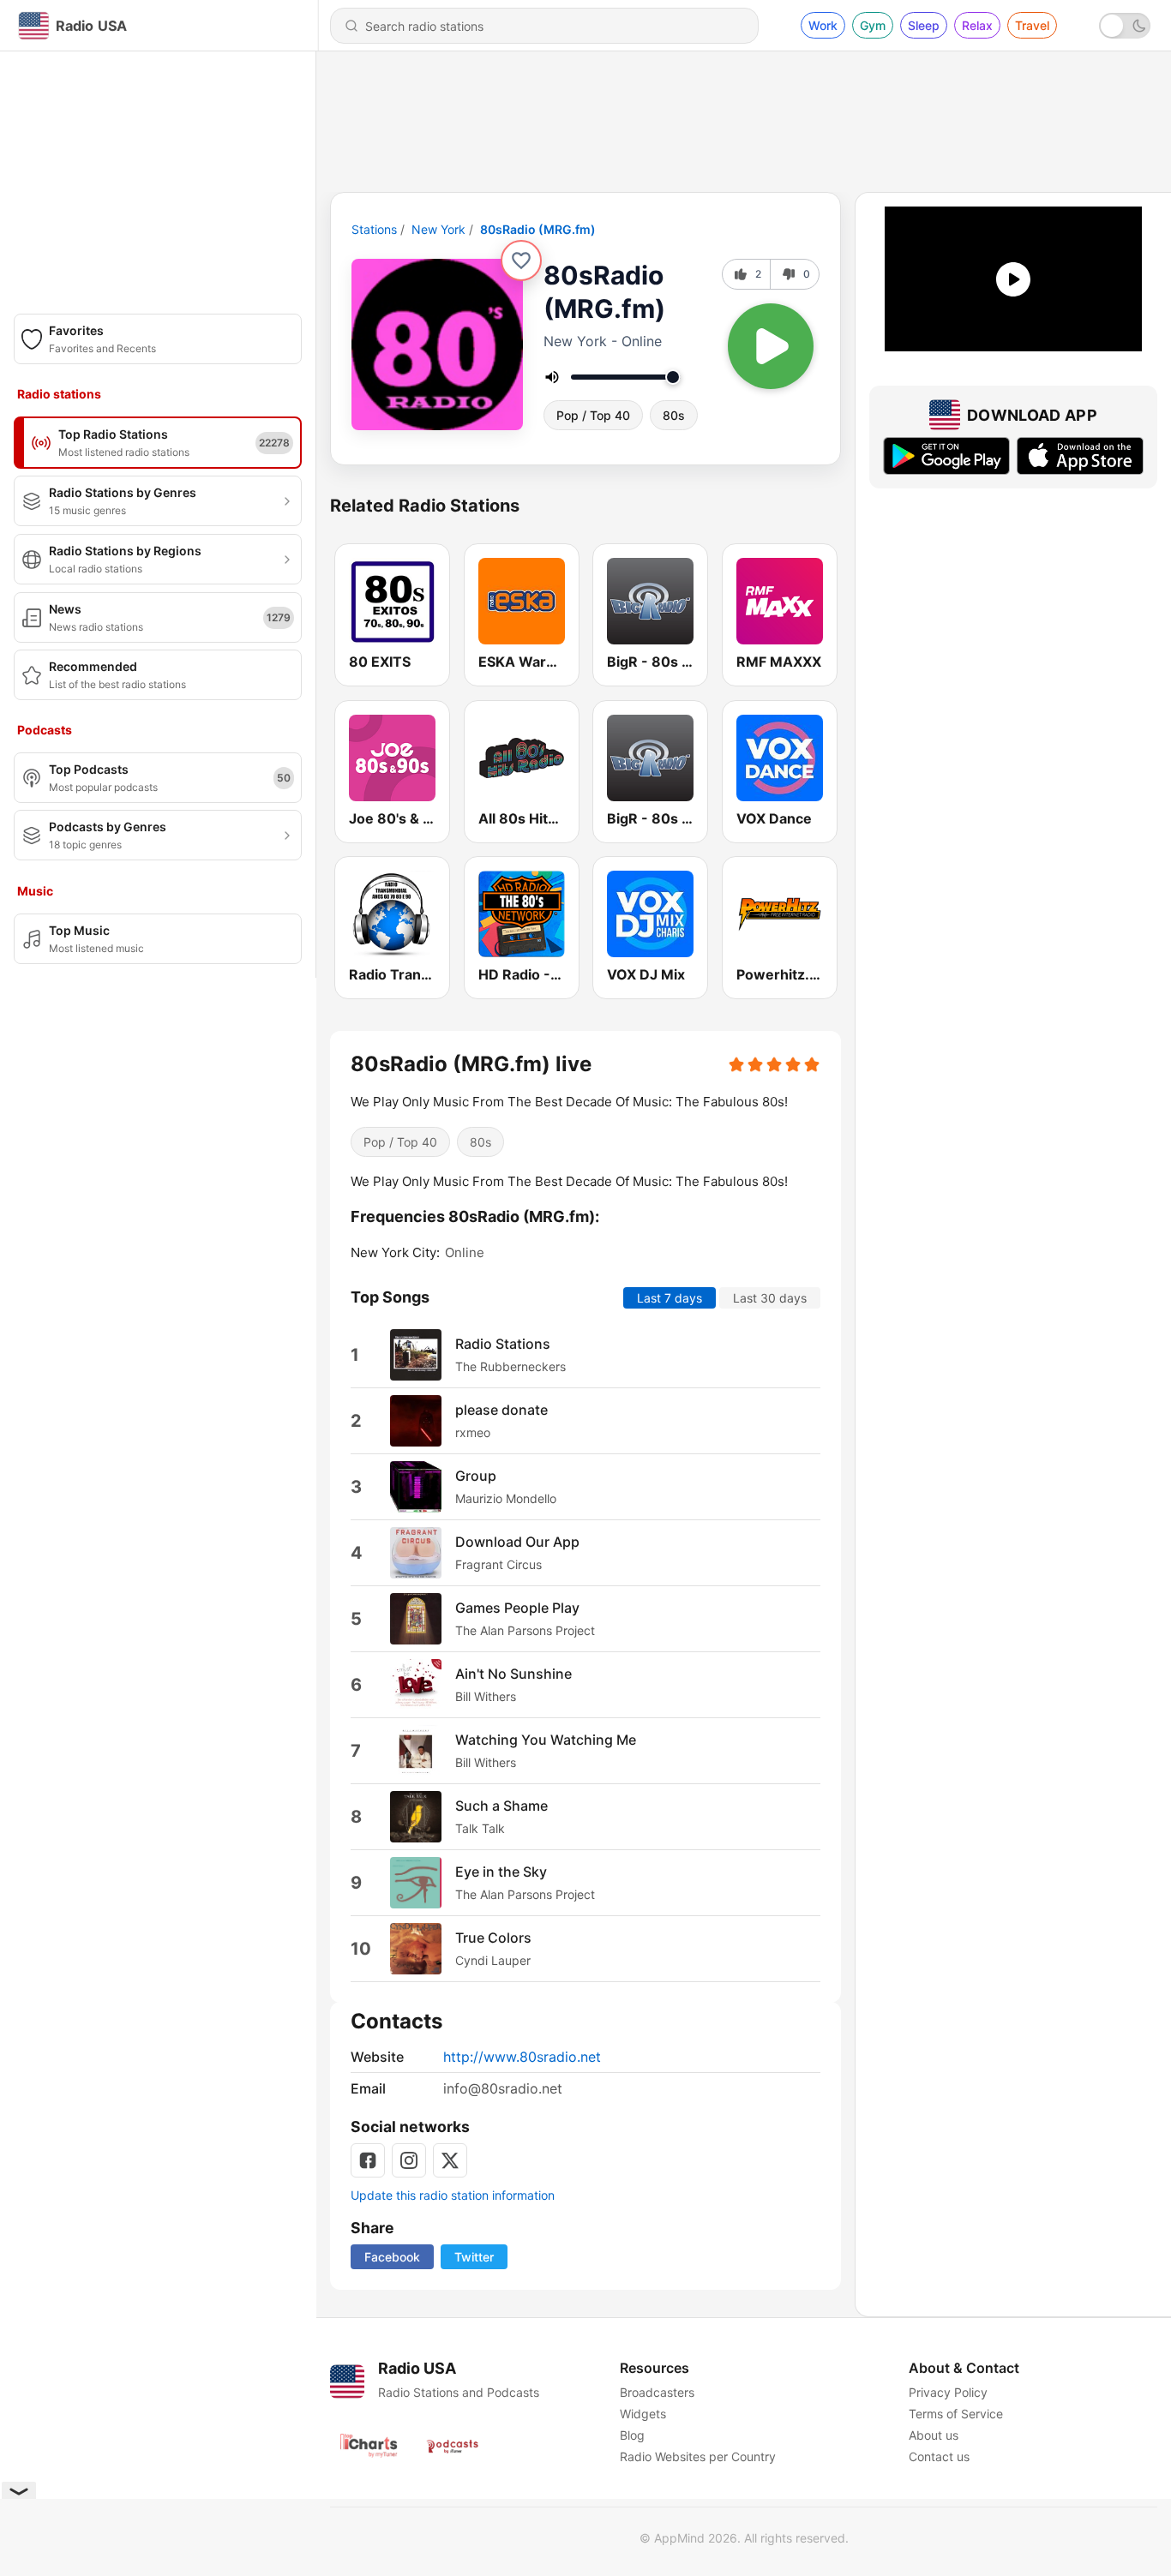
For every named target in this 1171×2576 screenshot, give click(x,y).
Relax (977, 25)
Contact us (939, 2456)
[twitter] (450, 2160)
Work (823, 25)
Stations (374, 229)
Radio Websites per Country (698, 2456)
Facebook (392, 2257)
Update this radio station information (453, 2195)
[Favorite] (521, 261)
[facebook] (368, 2160)
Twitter (474, 2257)
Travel (1032, 25)
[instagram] (409, 2160)
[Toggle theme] (1125, 26)
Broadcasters (657, 2392)
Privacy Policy (948, 2392)
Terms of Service (956, 2414)
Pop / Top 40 (593, 415)
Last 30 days (770, 1297)
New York (438, 229)
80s (674, 415)
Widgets (643, 2414)
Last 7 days (670, 1297)
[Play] (771, 346)
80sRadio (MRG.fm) (538, 229)
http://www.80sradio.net (522, 2057)
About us (934, 2435)
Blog (632, 2435)
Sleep (924, 25)
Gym (873, 25)
